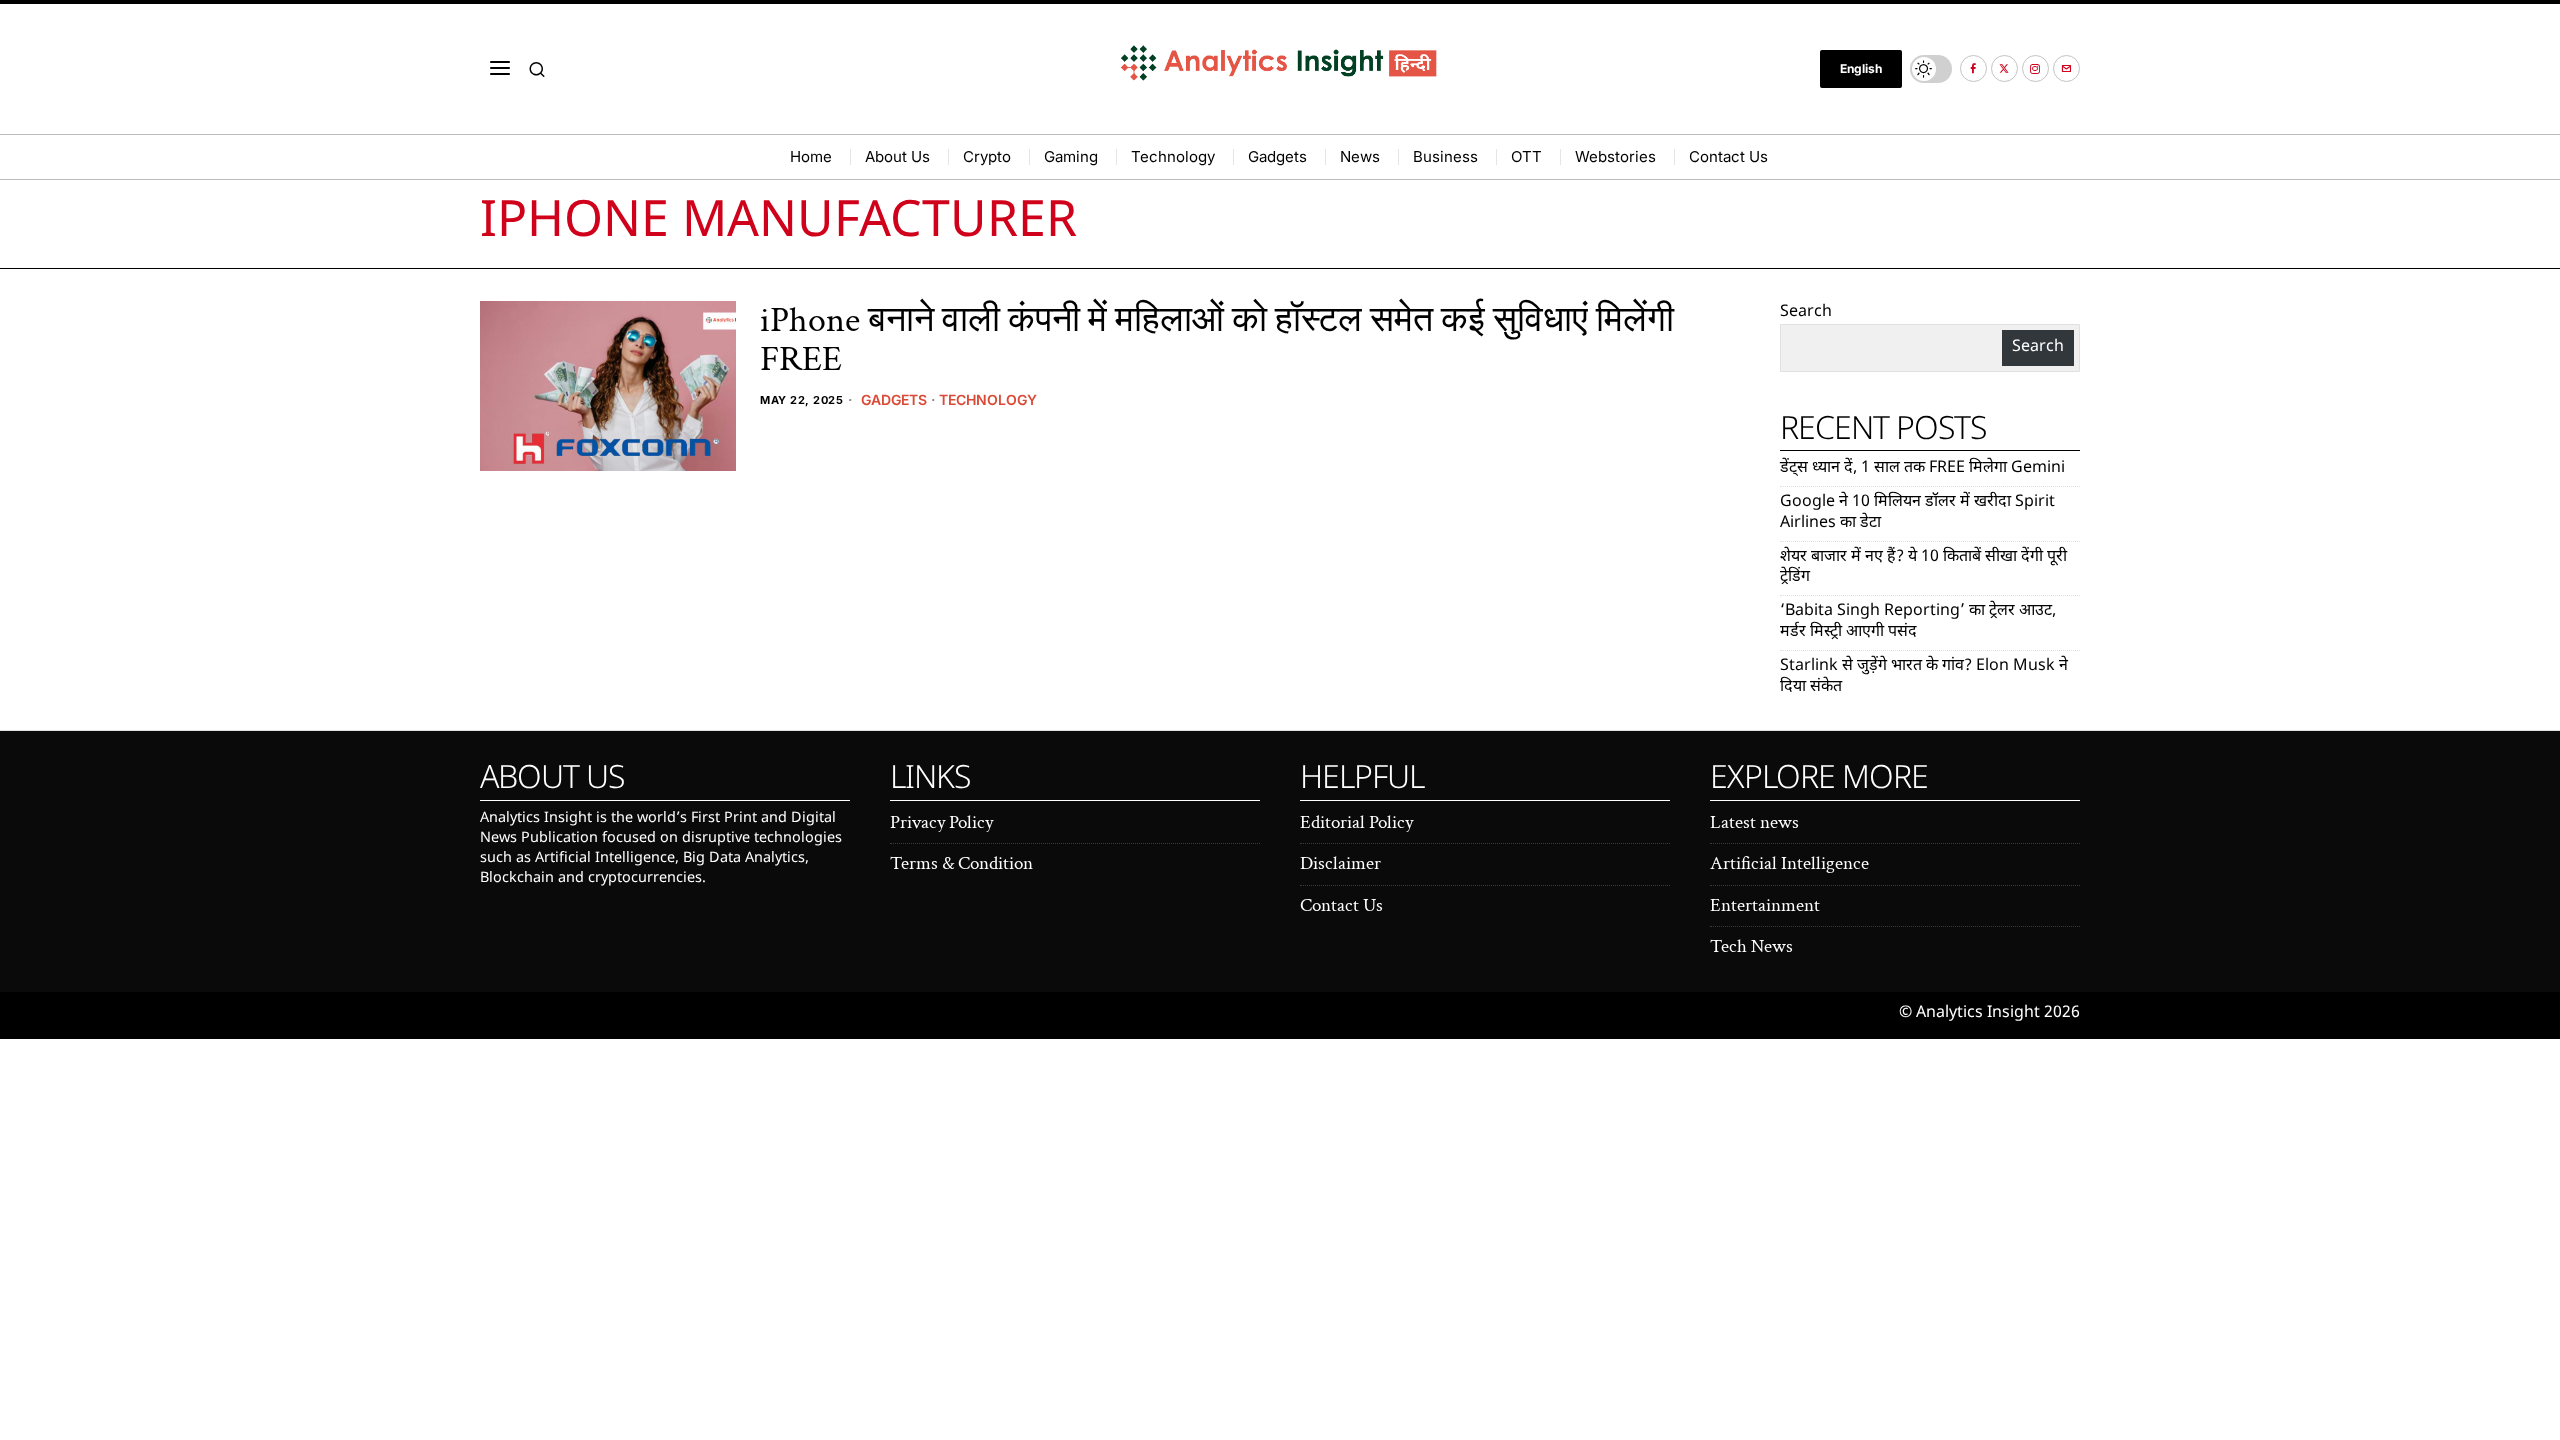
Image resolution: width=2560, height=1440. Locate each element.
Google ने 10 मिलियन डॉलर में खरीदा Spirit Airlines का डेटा (1917, 513)
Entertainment (1765, 905)
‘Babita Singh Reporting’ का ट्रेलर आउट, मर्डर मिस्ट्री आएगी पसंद (1918, 622)
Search (1806, 312)
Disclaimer (1340, 863)
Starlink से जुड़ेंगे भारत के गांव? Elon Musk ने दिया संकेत (1924, 677)
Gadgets (894, 399)
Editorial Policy (1356, 822)
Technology (988, 399)
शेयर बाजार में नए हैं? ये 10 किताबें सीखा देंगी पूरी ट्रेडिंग (1923, 568)
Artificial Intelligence (1789, 863)
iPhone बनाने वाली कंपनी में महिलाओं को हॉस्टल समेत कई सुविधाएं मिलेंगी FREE (1217, 340)
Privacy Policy (941, 822)
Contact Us (1341, 905)
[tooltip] (1973, 68)
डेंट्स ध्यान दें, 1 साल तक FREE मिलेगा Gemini (1922, 468)
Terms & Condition (961, 863)
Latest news (1754, 822)
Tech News (1751, 946)
